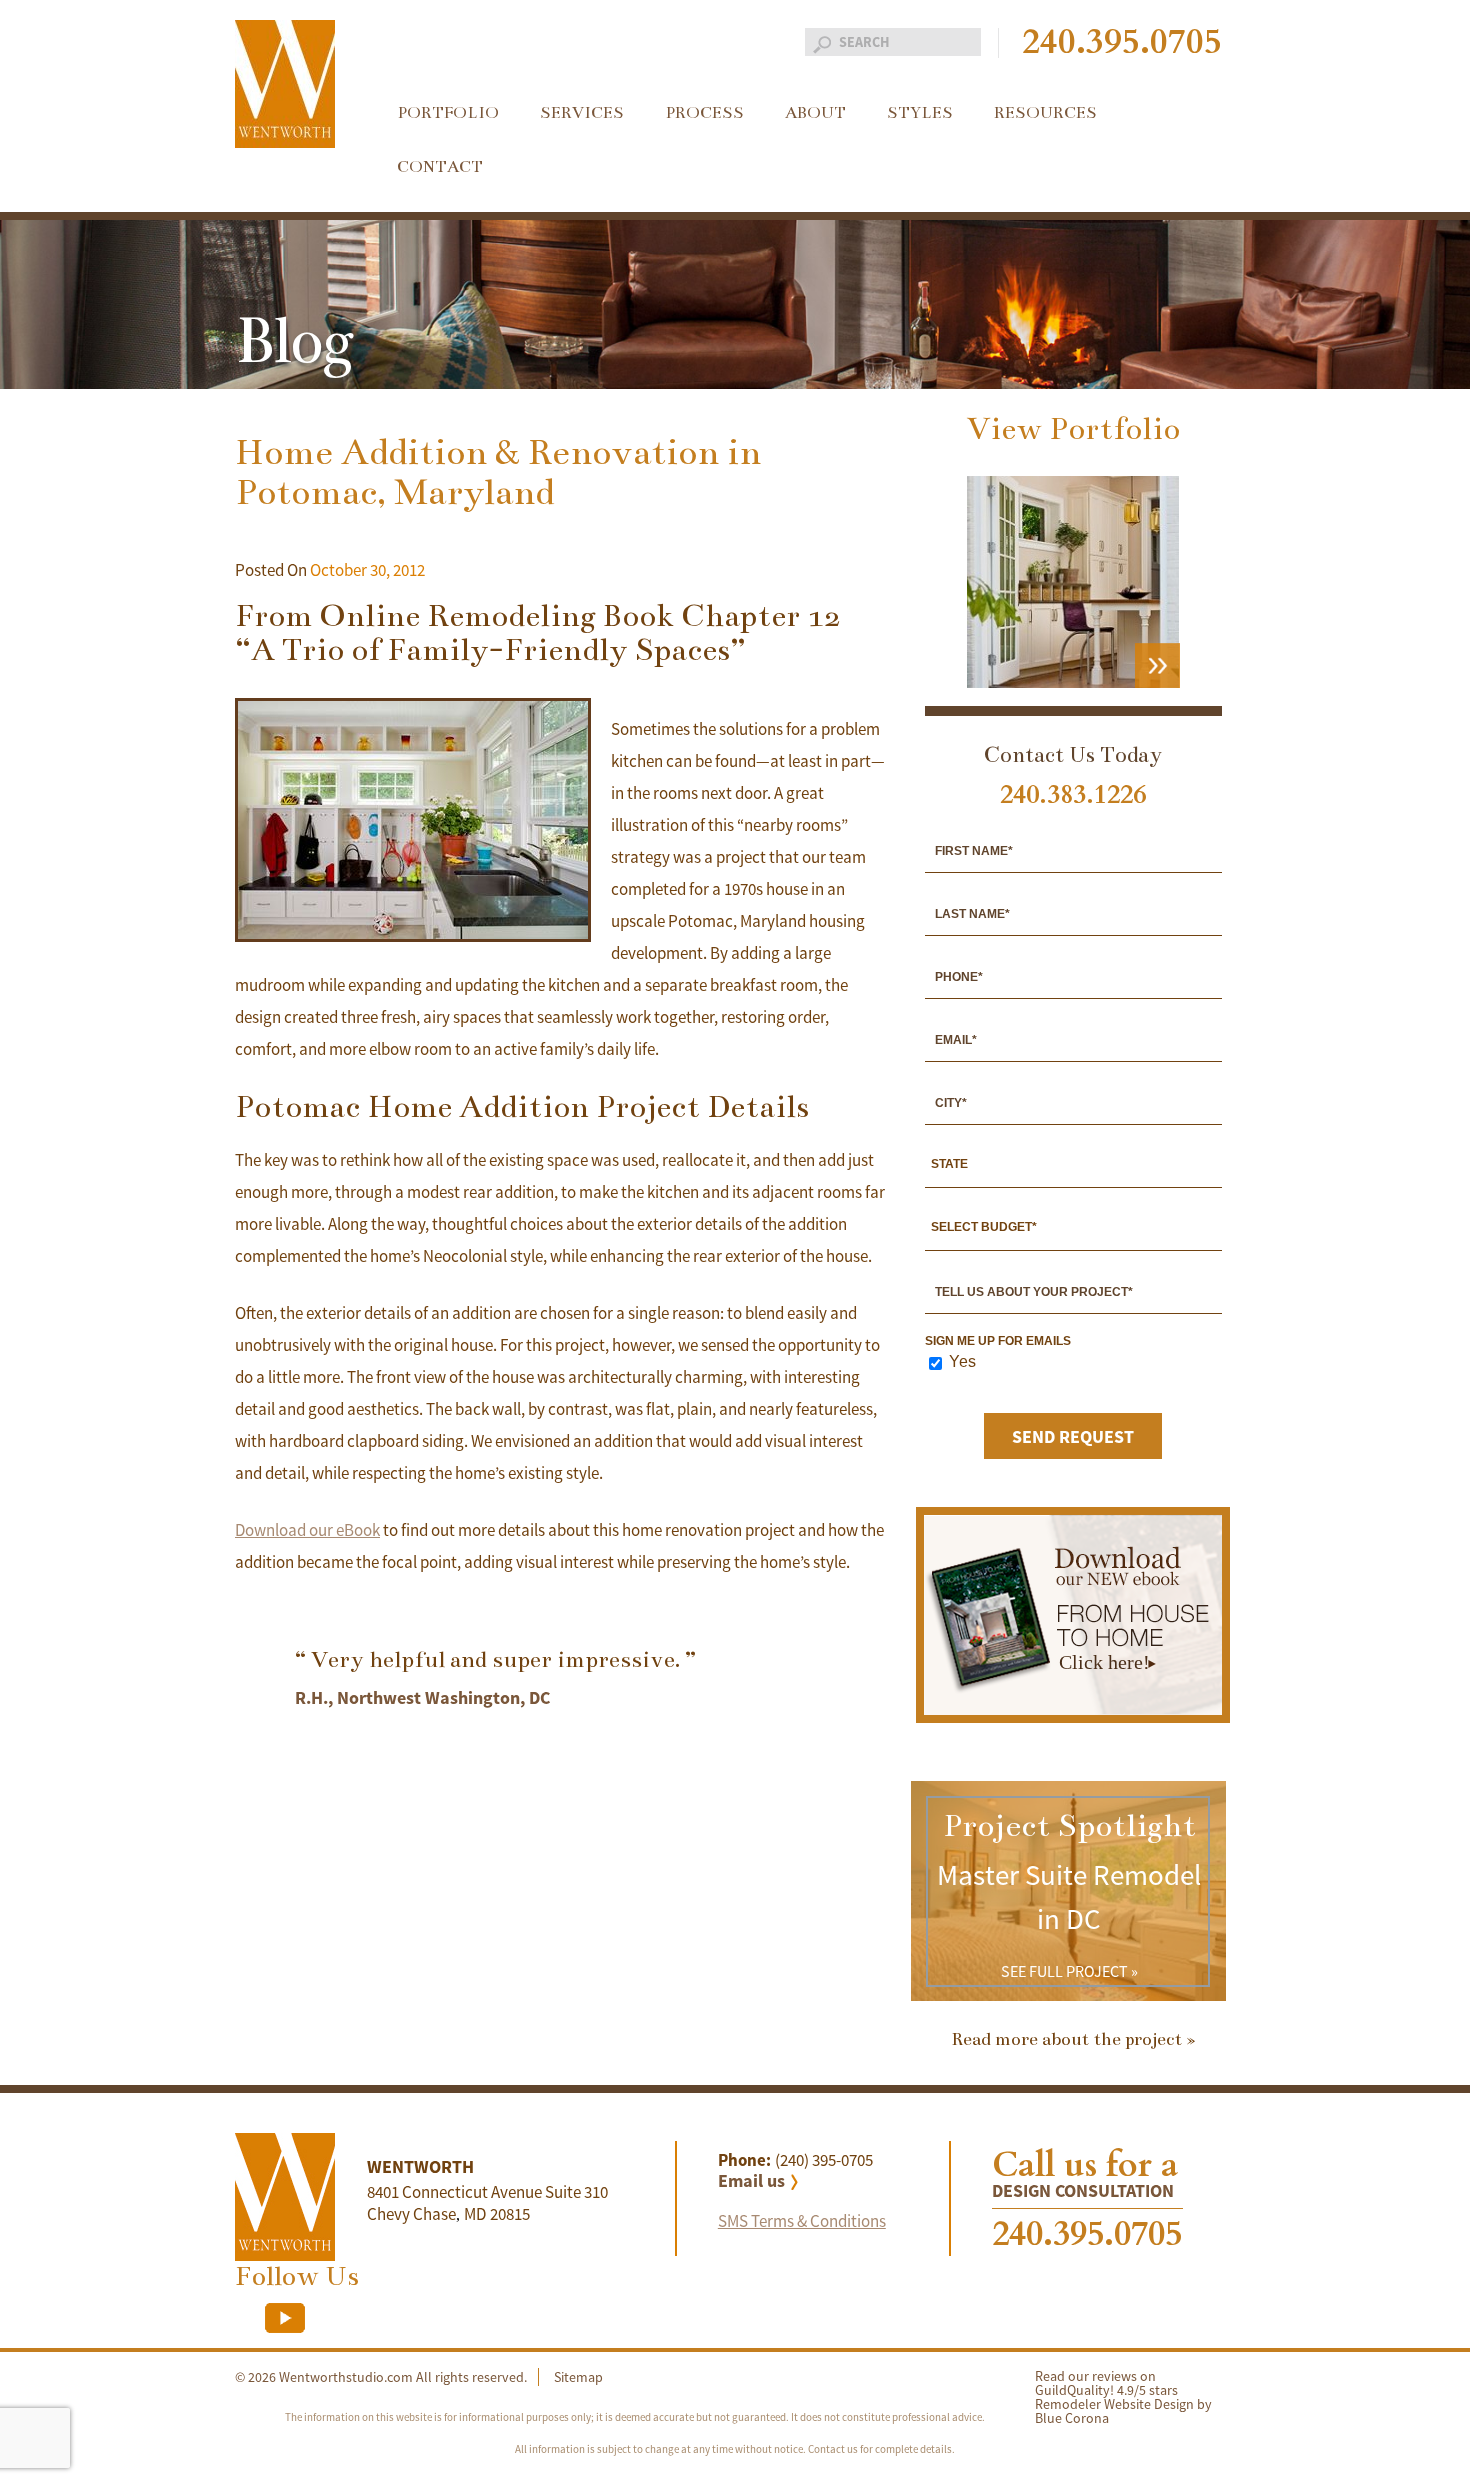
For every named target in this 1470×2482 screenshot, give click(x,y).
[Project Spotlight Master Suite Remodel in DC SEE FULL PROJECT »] (1068, 1995)
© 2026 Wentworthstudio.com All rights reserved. (381, 2377)
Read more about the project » (1073, 2039)
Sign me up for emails (998, 1341)
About (815, 113)
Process (704, 113)
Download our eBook (307, 1530)
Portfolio (448, 113)
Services (582, 113)
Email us (751, 2181)
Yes (962, 1362)
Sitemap (578, 2377)
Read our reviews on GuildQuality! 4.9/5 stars (1106, 2383)
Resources (1045, 113)
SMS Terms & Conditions (802, 2221)
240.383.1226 (1073, 794)
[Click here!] (1073, 1709)
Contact (440, 167)
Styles (920, 113)
